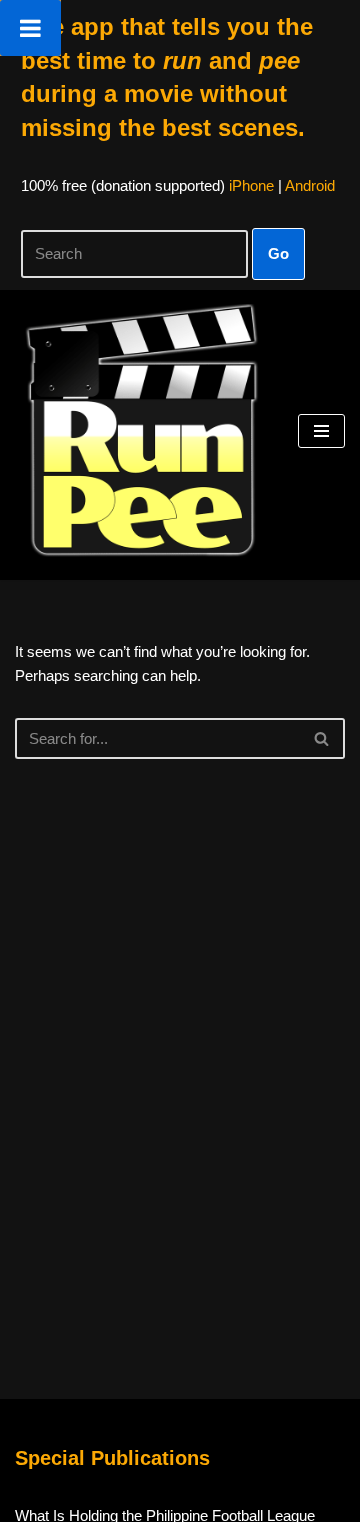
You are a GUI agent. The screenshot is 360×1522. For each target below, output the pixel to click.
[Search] (322, 738)
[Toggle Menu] (30, 28)
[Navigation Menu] (321, 431)
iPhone (251, 185)
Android (310, 185)
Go (278, 253)
